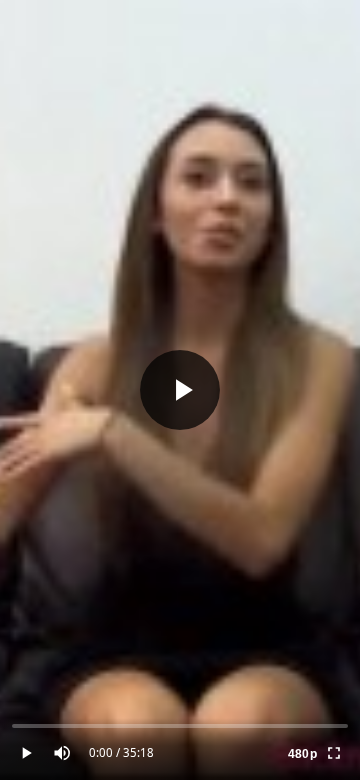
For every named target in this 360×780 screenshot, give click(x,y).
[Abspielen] (180, 390)
